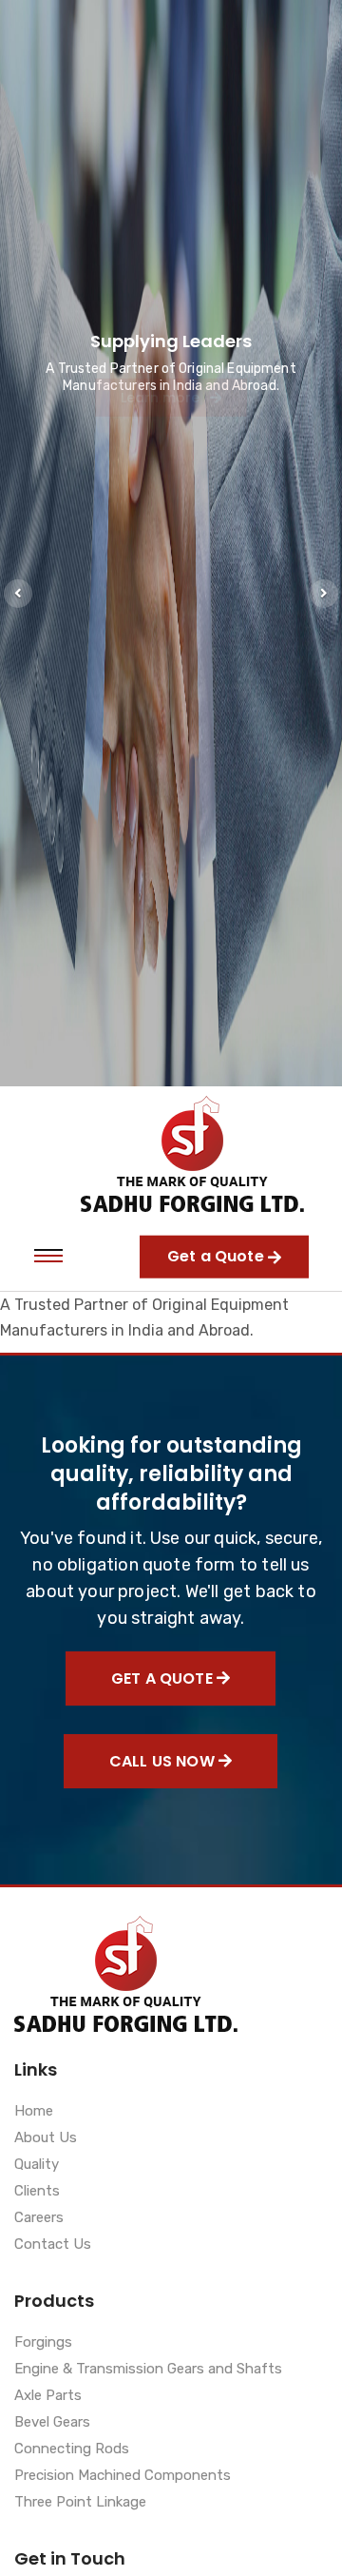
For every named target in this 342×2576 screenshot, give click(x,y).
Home (34, 2112)
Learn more (162, 425)
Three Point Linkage (80, 2503)
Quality (37, 2165)
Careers (39, 2218)
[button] (18, 594)
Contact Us (53, 2245)
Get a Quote (164, 1678)
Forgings (43, 2343)
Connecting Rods (72, 2449)
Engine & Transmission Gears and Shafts (148, 2370)
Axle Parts (48, 2396)
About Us (46, 2138)
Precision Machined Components (123, 2476)
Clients (37, 2192)
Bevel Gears (52, 2423)
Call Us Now (164, 1761)
